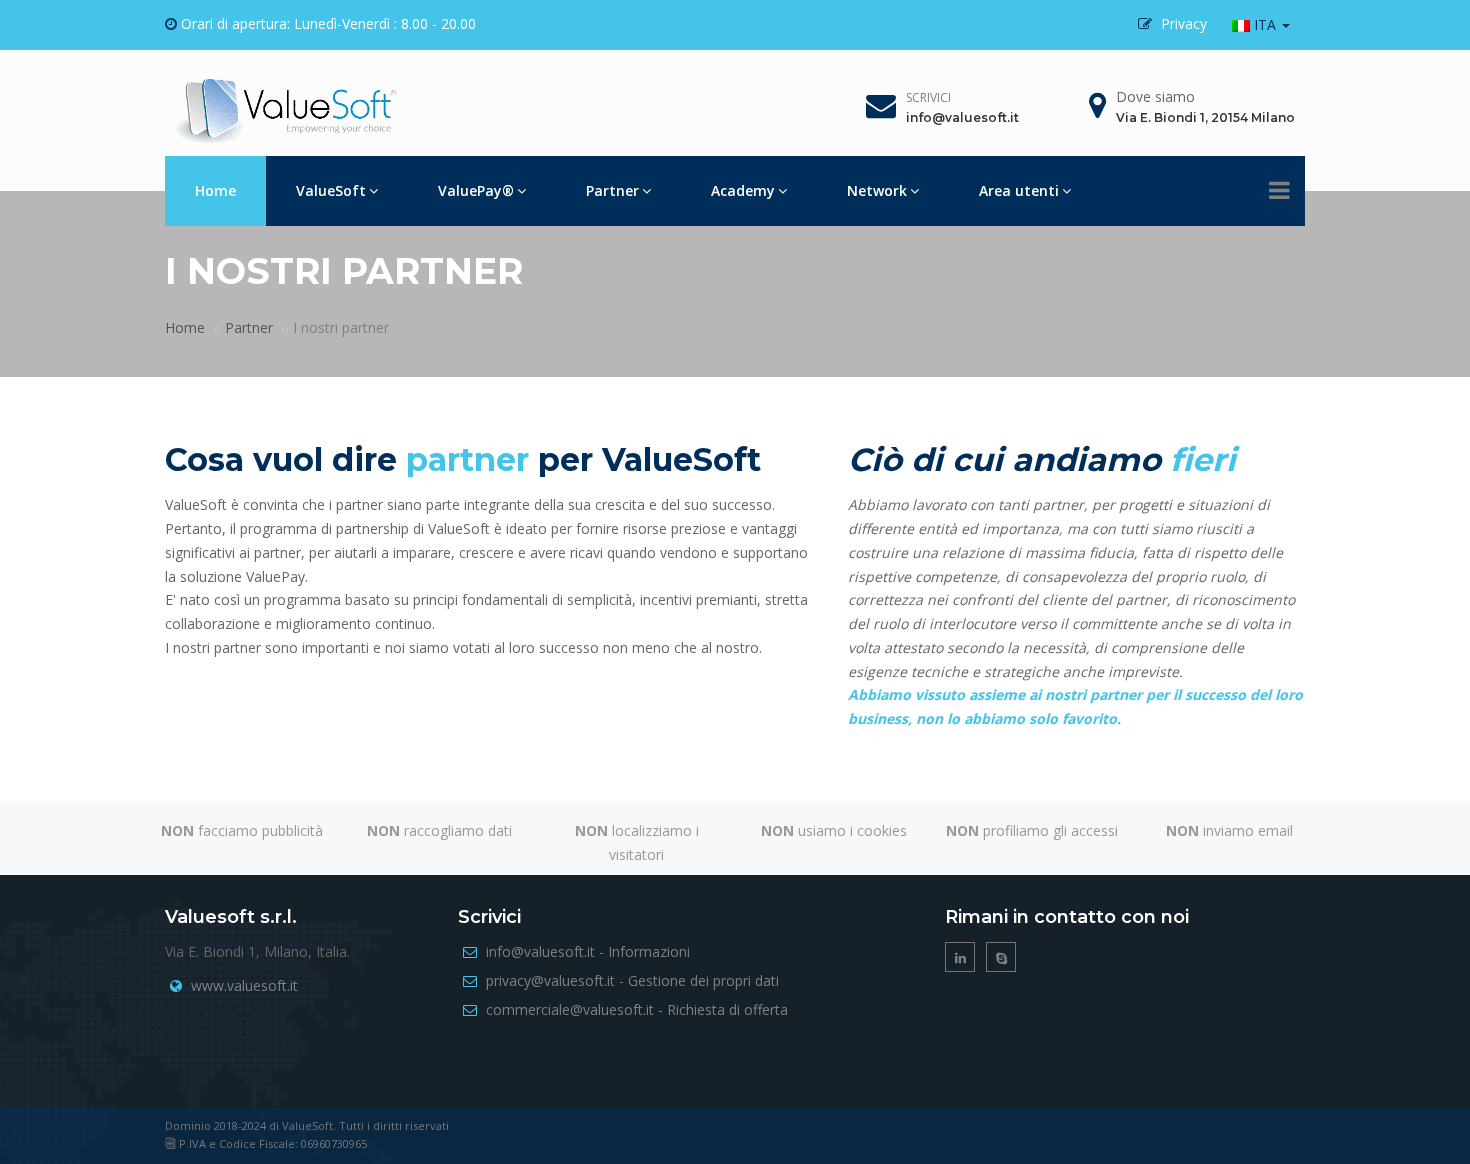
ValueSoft (331, 190)
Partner (612, 190)
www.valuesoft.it (244, 985)
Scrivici (928, 97)
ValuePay (476, 190)
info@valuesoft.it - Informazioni (588, 951)
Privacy (1182, 23)
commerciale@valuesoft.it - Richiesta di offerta (637, 1009)
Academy (743, 190)
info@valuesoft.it (962, 117)
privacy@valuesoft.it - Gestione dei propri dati (632, 980)
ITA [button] (1265, 24)
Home (215, 190)
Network (877, 190)
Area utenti (1019, 190)
